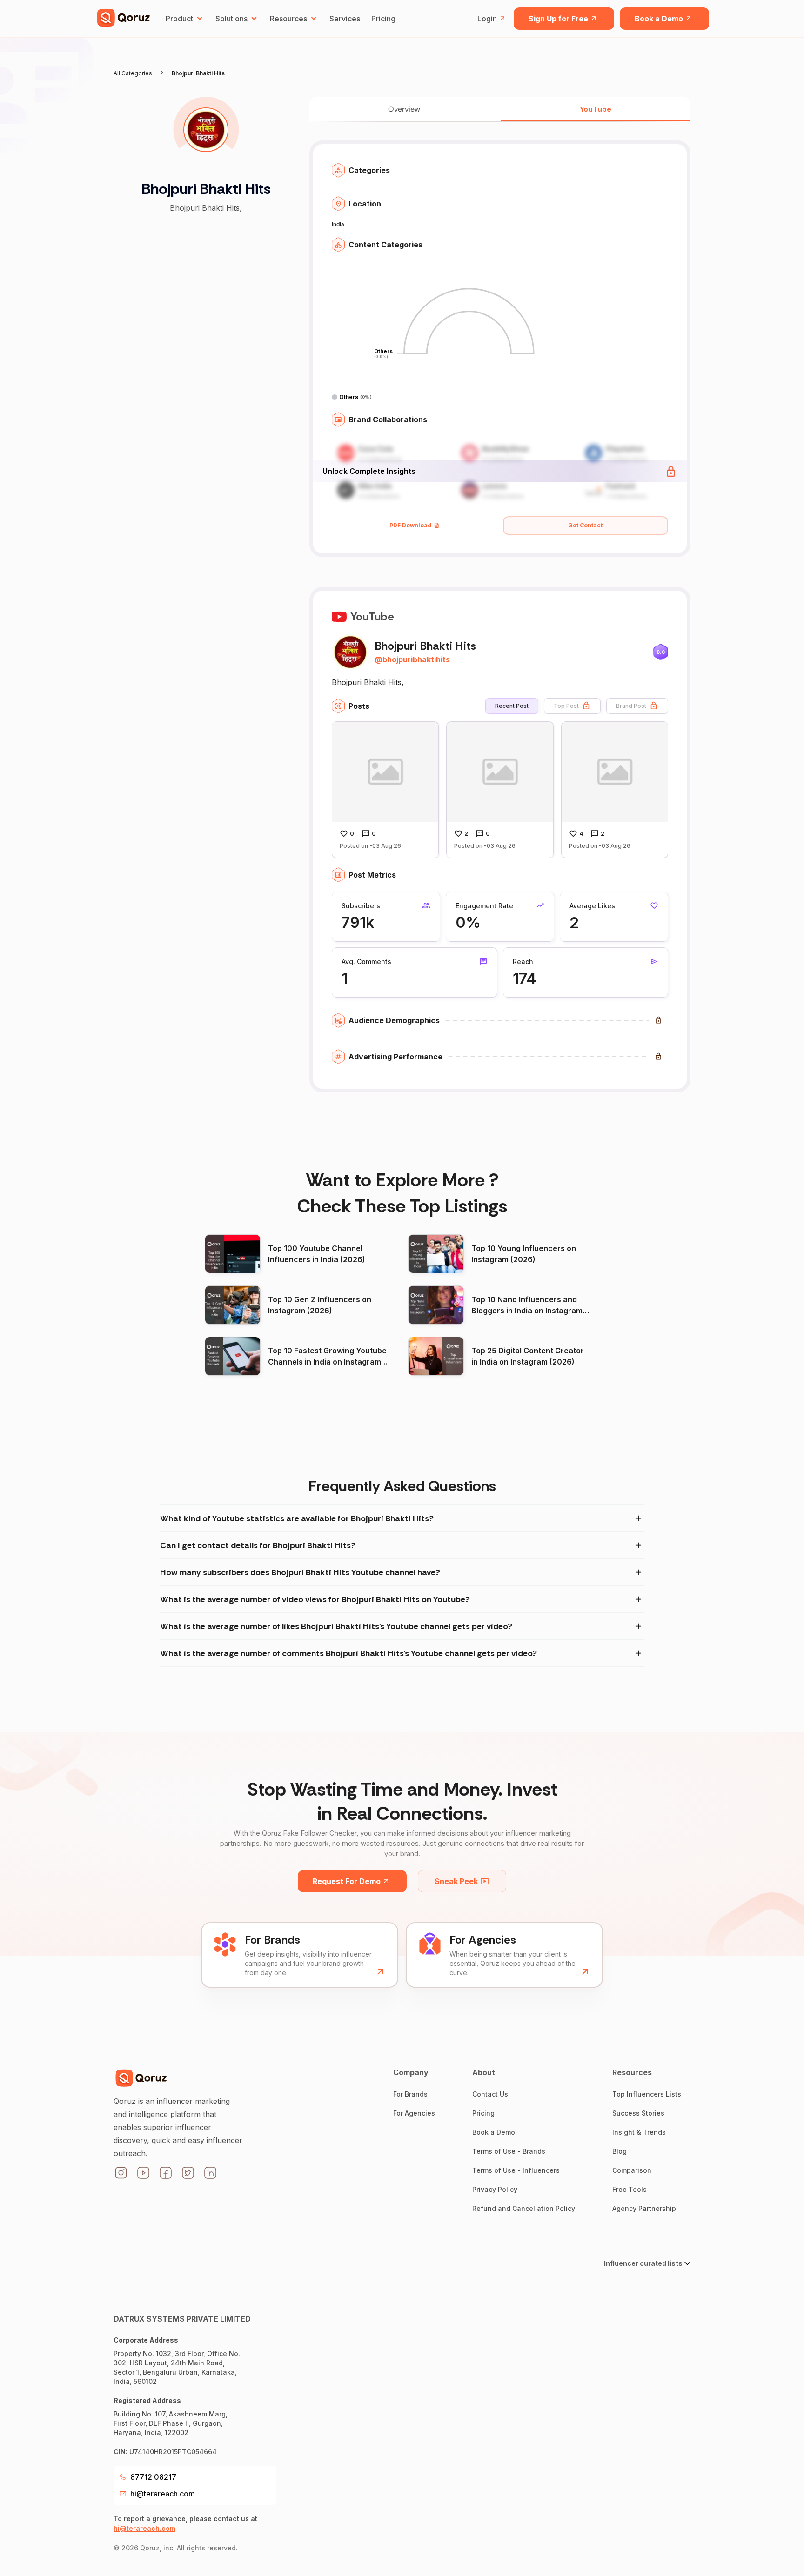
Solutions (231, 19)
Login (487, 19)
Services (345, 19)
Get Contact (585, 525)
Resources (288, 19)
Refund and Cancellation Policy (524, 2208)
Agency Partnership (644, 2208)
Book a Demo (659, 19)
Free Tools (630, 2189)
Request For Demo (347, 1881)
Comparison (632, 2170)
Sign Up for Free (558, 19)
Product (179, 19)
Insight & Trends (639, 2132)
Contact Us (490, 2094)
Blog (620, 2151)
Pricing (383, 19)
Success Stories (638, 2113)
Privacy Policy (495, 2189)
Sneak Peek (456, 1881)
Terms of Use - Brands (509, 2151)
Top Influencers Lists (647, 2094)
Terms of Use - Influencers (516, 2170)
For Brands (410, 2094)
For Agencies (414, 2113)
